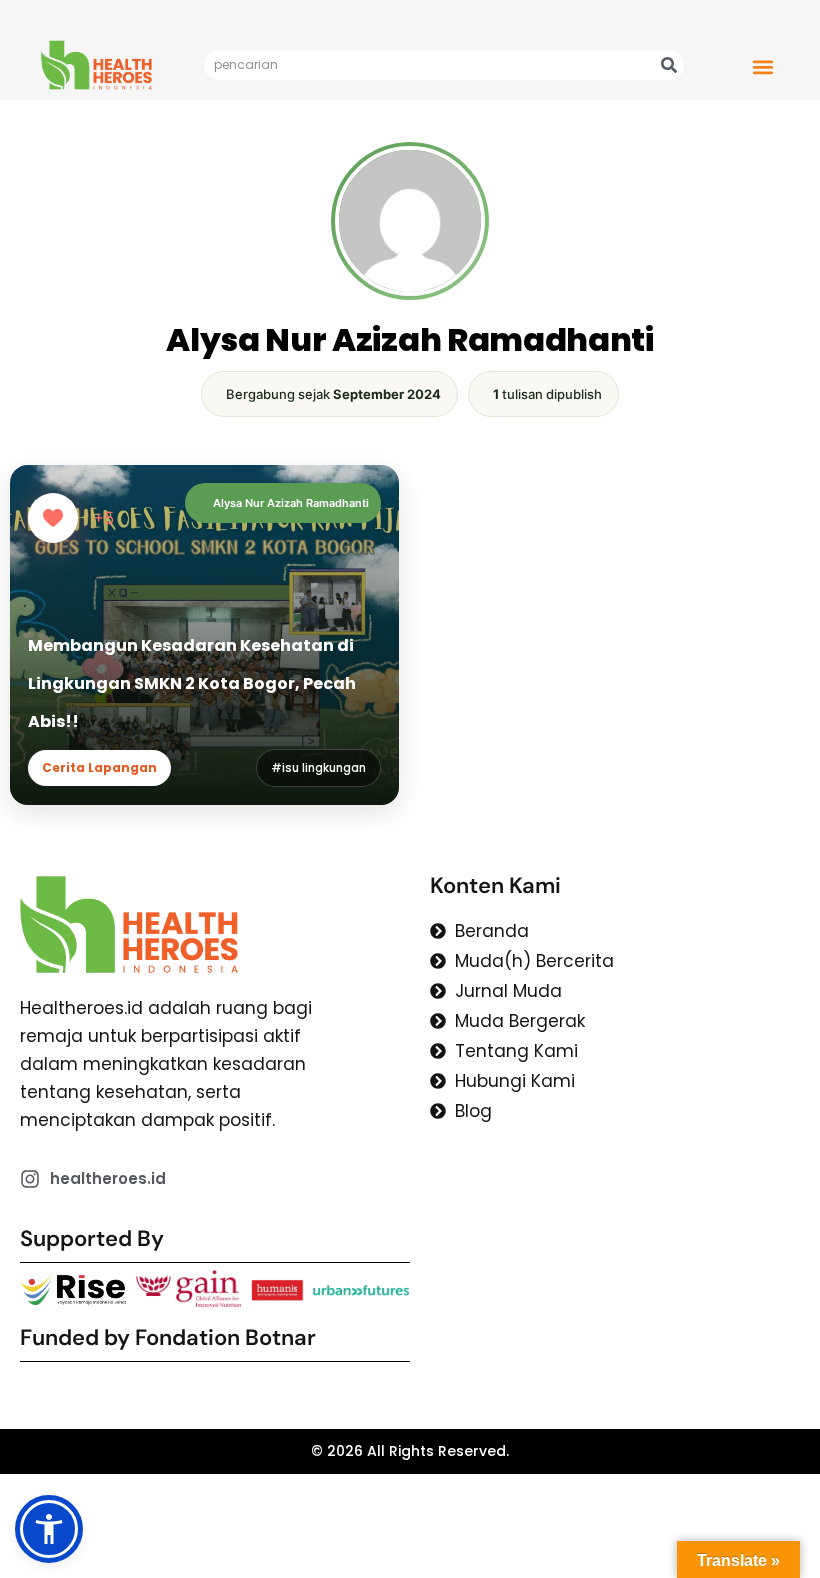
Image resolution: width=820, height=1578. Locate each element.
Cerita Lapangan (99, 767)
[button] (762, 66)
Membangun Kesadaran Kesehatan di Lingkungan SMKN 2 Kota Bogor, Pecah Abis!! (192, 683)
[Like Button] (53, 518)
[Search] (669, 65)
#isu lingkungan (318, 768)
